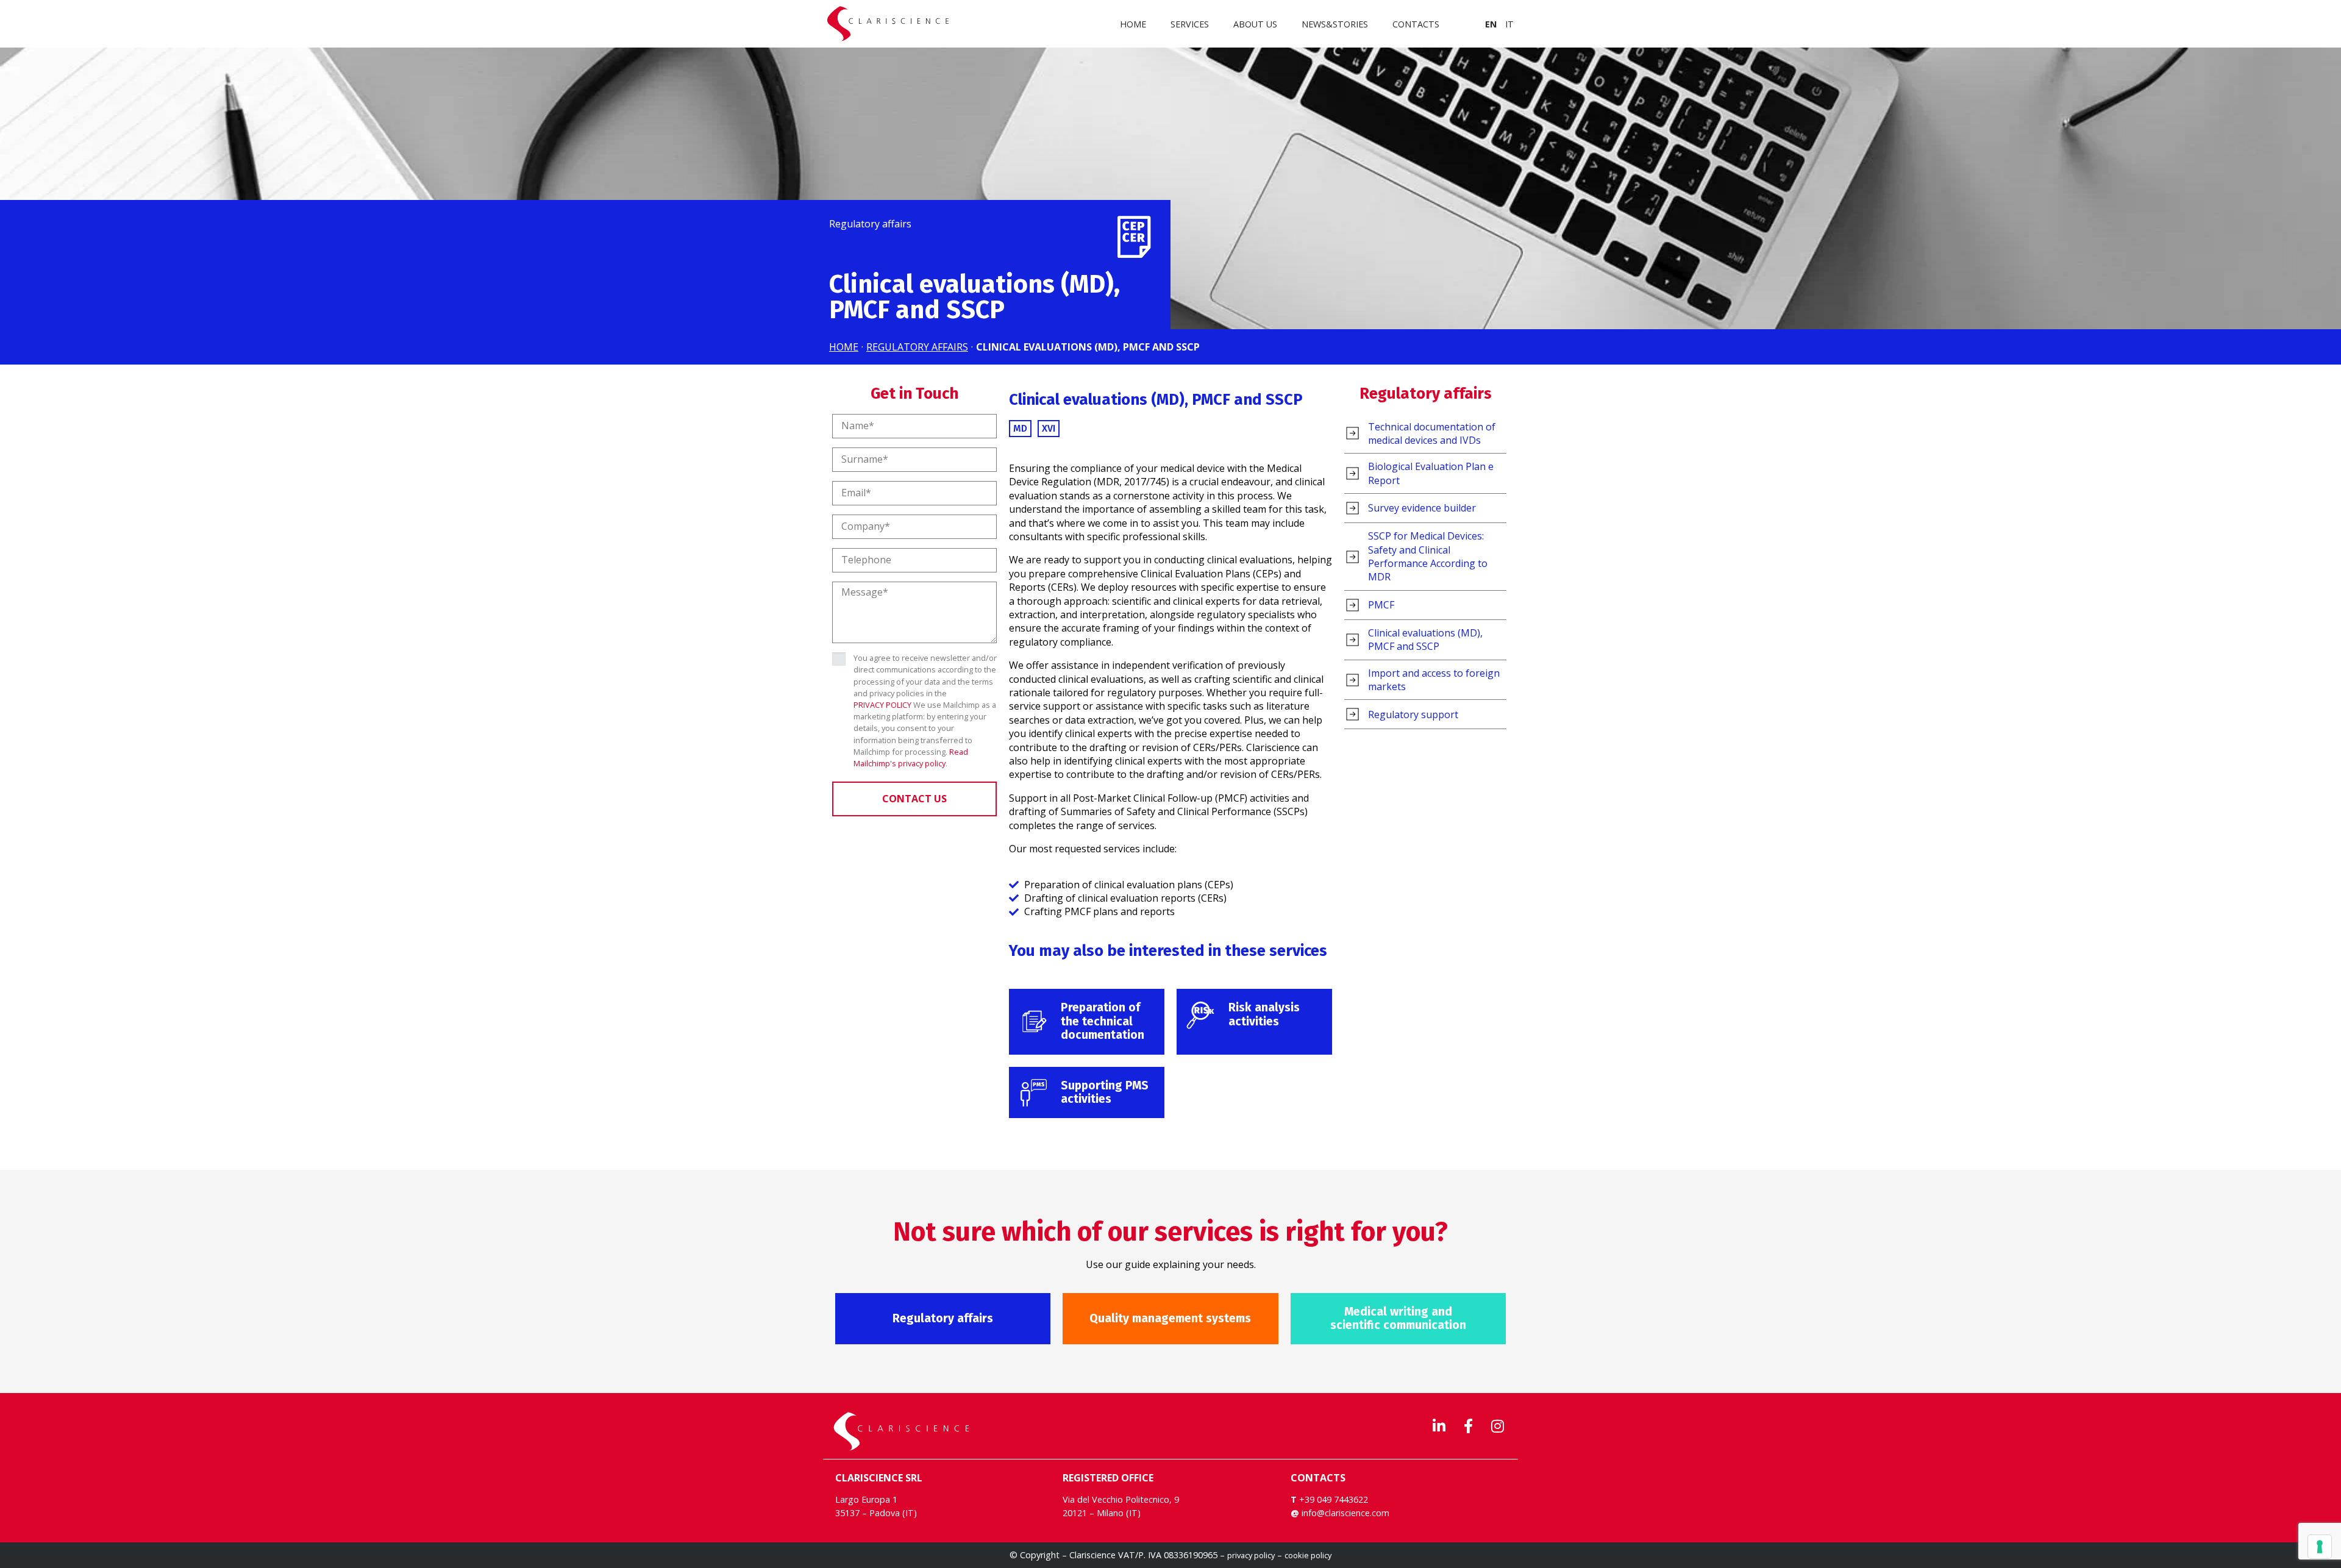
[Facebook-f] (1468, 1426)
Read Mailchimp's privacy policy (911, 757)
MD (1020, 428)
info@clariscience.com (1345, 1513)
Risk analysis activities (1264, 1014)
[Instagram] (1497, 1426)
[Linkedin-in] (1439, 1426)
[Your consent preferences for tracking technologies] (2320, 1547)
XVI (1049, 428)
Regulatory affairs (1426, 394)
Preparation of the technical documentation (1103, 1021)
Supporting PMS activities (1105, 1092)
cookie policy (1308, 1555)
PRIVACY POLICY (882, 705)
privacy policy (1251, 1555)
